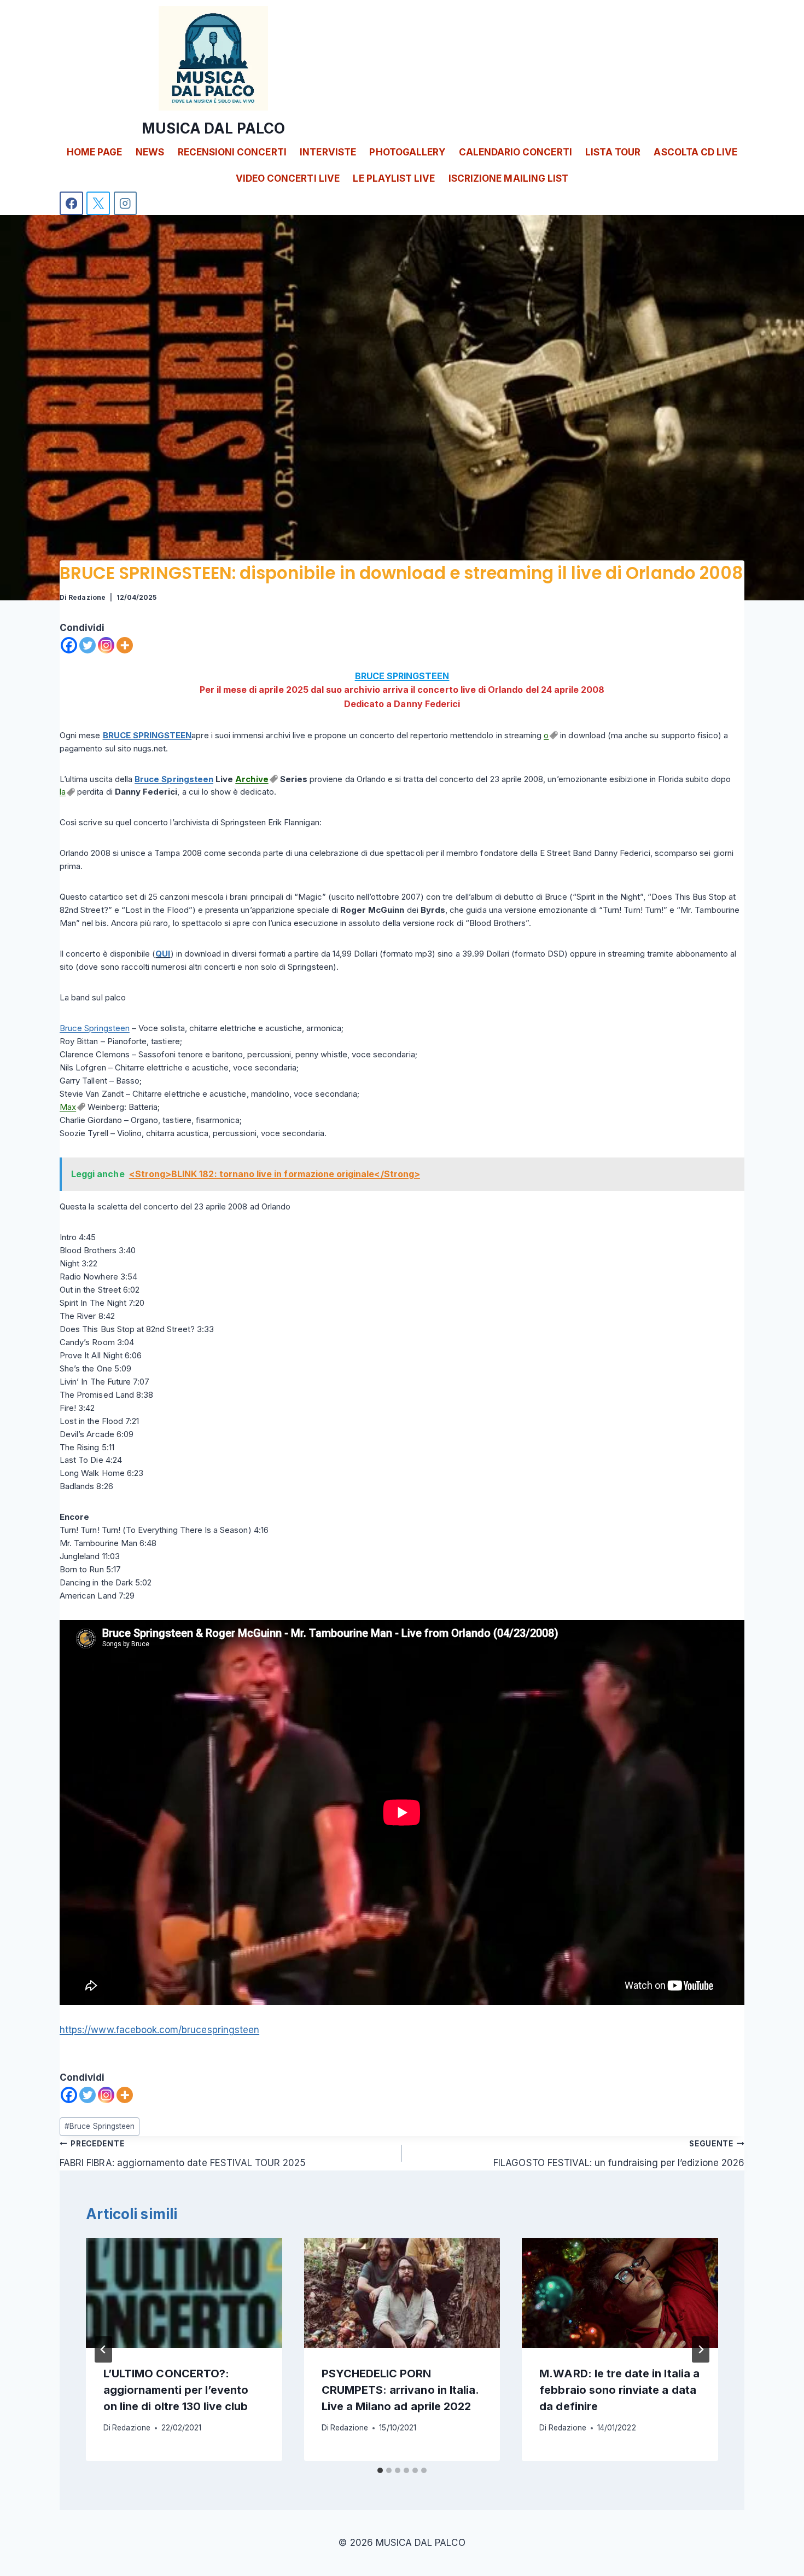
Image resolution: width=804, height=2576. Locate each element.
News (150, 152)
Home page (94, 152)
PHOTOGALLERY (407, 152)
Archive (252, 779)
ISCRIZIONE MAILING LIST (508, 178)
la (63, 792)
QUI (163, 954)
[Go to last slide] (103, 2349)
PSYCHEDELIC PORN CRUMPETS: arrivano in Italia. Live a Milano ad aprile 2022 (400, 2390)
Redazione (87, 597)
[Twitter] (88, 645)
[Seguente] (701, 2349)
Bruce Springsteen (174, 779)
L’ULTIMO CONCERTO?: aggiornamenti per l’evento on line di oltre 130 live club (176, 2390)
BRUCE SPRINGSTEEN (402, 676)
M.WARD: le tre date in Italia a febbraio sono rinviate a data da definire (619, 2390)
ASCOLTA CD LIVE (695, 152)
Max (68, 1107)
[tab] (380, 2470)
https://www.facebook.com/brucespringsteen (159, 2030)
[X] (98, 203)
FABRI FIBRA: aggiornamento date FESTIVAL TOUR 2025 (183, 2154)
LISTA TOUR (613, 152)
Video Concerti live (288, 178)
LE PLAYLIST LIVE (394, 178)
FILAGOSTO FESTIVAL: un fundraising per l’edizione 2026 (619, 2154)
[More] (125, 645)
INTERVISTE (328, 152)
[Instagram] (126, 203)
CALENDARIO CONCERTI (515, 152)
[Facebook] (71, 203)
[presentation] (184, 2293)
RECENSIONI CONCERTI (232, 152)
